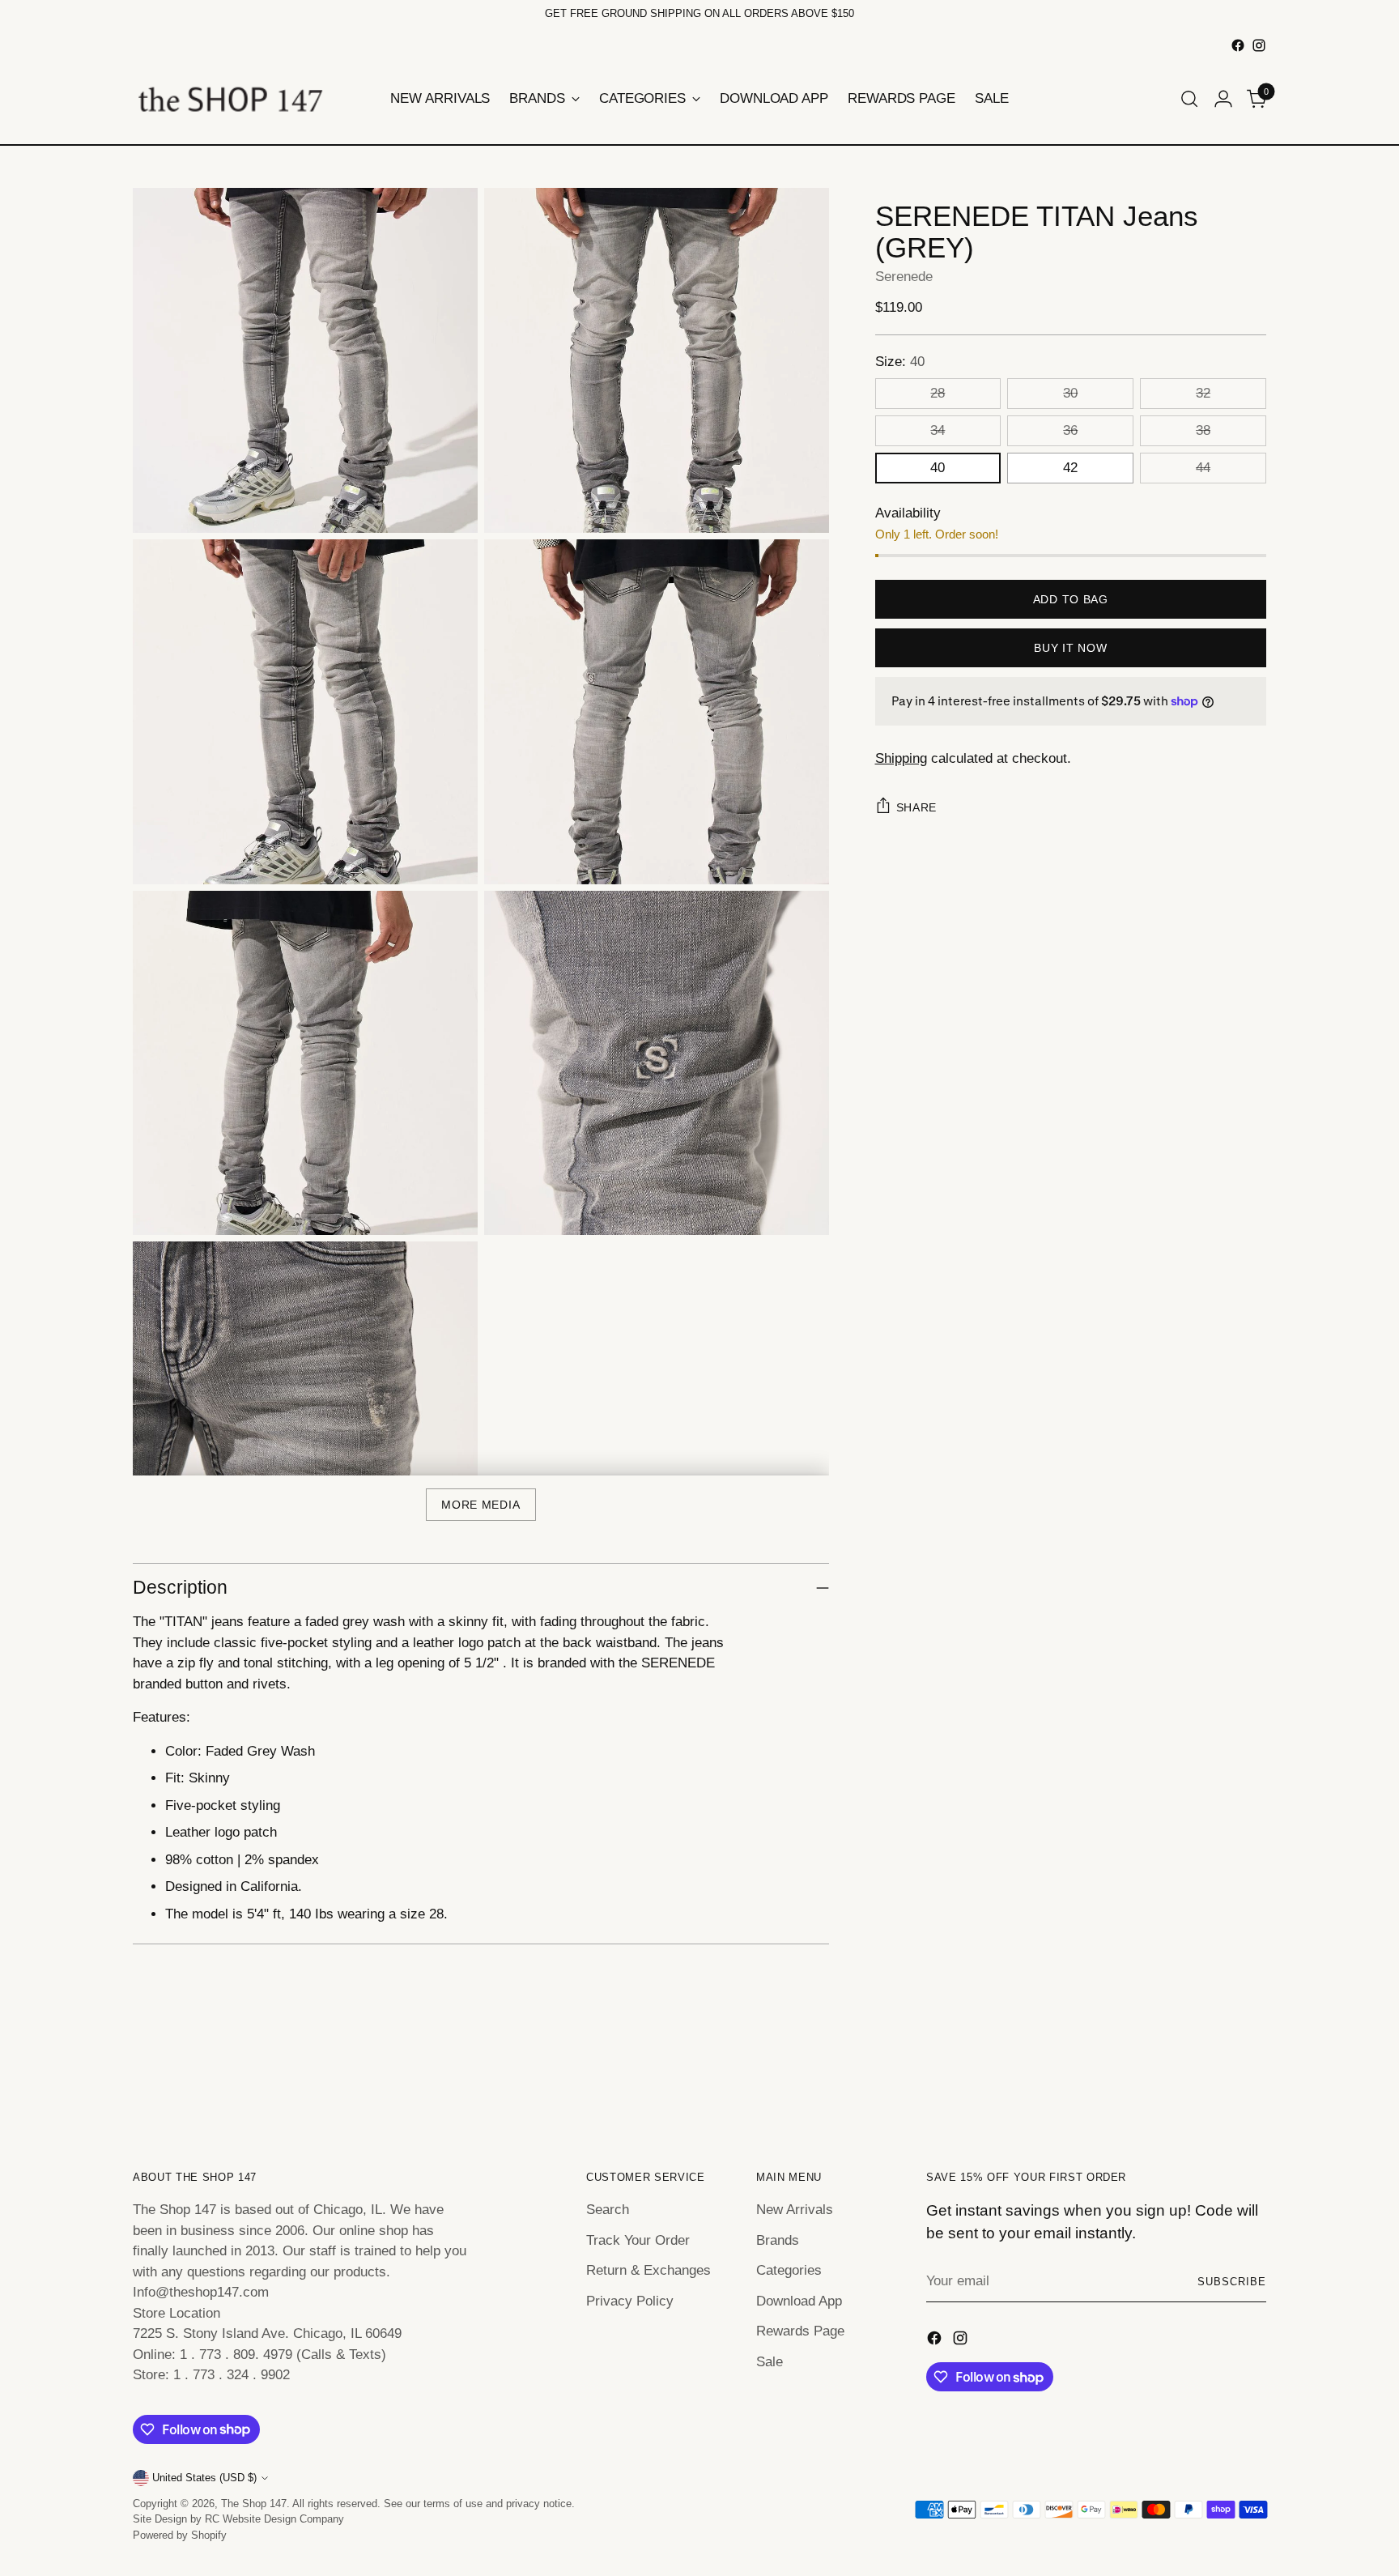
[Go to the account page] (1223, 99)
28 (938, 393)
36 (1070, 430)
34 (938, 430)
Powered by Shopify (180, 2535)
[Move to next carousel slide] (1252, 2078)
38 (1203, 430)
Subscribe (1232, 2282)
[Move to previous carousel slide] (1215, 2079)
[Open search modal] (1189, 99)
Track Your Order (638, 2240)
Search (608, 2210)
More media (481, 1505)
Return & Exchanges (648, 2270)
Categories (789, 2270)
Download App (799, 2301)
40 (938, 468)
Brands (778, 2240)
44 (1203, 468)
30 (1070, 393)
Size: (900, 362)
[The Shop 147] (230, 99)
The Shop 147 (254, 2504)
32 (1203, 393)
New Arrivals (795, 2210)
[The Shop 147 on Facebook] (1238, 45)
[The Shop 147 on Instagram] (1259, 45)
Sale (770, 2362)
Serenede (904, 277)
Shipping (901, 758)
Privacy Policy (630, 2301)
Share (917, 807)
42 (1070, 468)
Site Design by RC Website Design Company (238, 2519)
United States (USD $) (204, 2478)
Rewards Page (800, 2331)
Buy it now (1070, 648)
